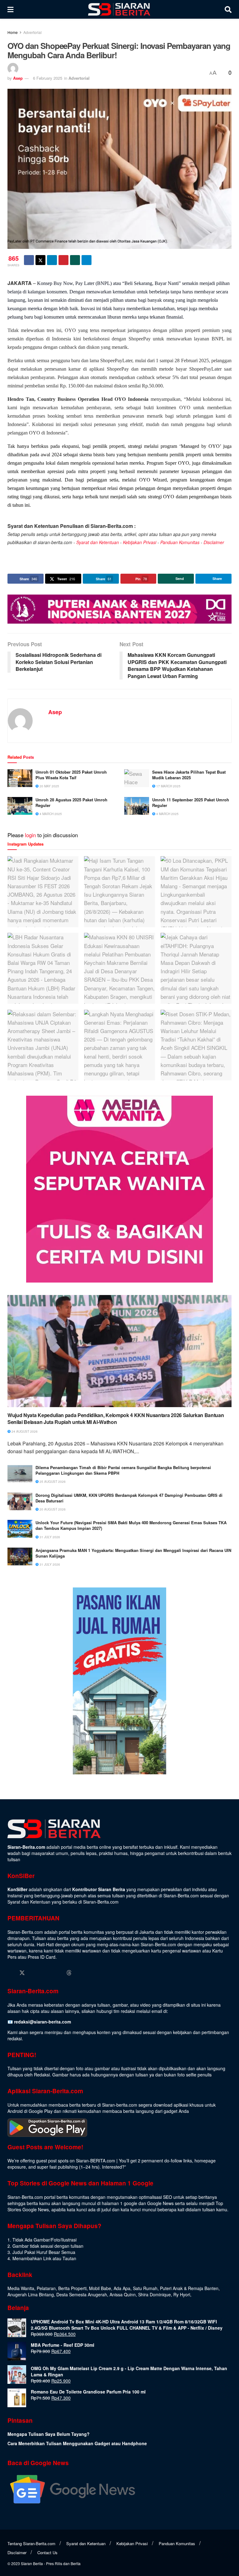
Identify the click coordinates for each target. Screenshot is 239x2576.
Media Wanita (21, 2288)
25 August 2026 (52, 1482)
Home (13, 32)
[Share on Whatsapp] (75, 260)
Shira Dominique (155, 2294)
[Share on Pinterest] (63, 260)
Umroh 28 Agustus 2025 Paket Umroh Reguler (71, 803)
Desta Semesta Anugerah (82, 2294)
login (30, 835)
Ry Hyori (182, 2294)
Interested (112, 2167)
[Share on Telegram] (87, 260)
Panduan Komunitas (180, 542)
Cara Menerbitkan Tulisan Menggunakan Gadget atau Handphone (77, 2443)
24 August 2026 (24, 1431)
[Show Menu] (10, 9)
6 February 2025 (48, 78)
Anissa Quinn (123, 2294)
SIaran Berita (32, 2563)
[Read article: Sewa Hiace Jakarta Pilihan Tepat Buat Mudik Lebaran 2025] (137, 778)
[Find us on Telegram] (81, 1973)
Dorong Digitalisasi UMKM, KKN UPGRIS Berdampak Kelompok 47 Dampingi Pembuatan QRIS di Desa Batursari (129, 1498)
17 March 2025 (168, 786)
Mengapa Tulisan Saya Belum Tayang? (49, 2434)
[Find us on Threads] (69, 1973)
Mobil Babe (100, 2288)
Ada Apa (122, 2288)
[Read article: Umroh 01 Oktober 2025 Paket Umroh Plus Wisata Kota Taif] (20, 778)
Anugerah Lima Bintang (31, 2294)
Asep (18, 78)
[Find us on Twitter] (22, 1973)
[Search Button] (228, 9)
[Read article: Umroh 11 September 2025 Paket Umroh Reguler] (137, 806)
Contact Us (47, 2552)
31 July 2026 (49, 1537)
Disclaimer (214, 542)
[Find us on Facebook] (10, 1973)
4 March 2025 (50, 814)
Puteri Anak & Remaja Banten (189, 2288)
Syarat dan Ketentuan (98, 542)
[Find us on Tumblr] (58, 1973)
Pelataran (46, 2288)
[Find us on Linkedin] (46, 1973)
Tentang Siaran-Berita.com (31, 2543)
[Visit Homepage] (119, 9)
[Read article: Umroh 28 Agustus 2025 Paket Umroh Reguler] (20, 806)
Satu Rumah (145, 2288)
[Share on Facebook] (29, 260)
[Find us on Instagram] (34, 1973)
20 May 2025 (49, 786)
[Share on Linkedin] (52, 260)
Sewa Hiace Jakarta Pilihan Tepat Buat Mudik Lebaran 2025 (189, 775)
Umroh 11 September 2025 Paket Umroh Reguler (191, 803)
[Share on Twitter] (40, 260)
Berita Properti (72, 2288)
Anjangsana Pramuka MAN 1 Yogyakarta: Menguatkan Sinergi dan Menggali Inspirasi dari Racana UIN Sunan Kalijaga (133, 1553)
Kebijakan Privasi (140, 542)
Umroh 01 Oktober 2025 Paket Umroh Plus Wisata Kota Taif (71, 775)
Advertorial (33, 32)
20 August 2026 (52, 1509)
